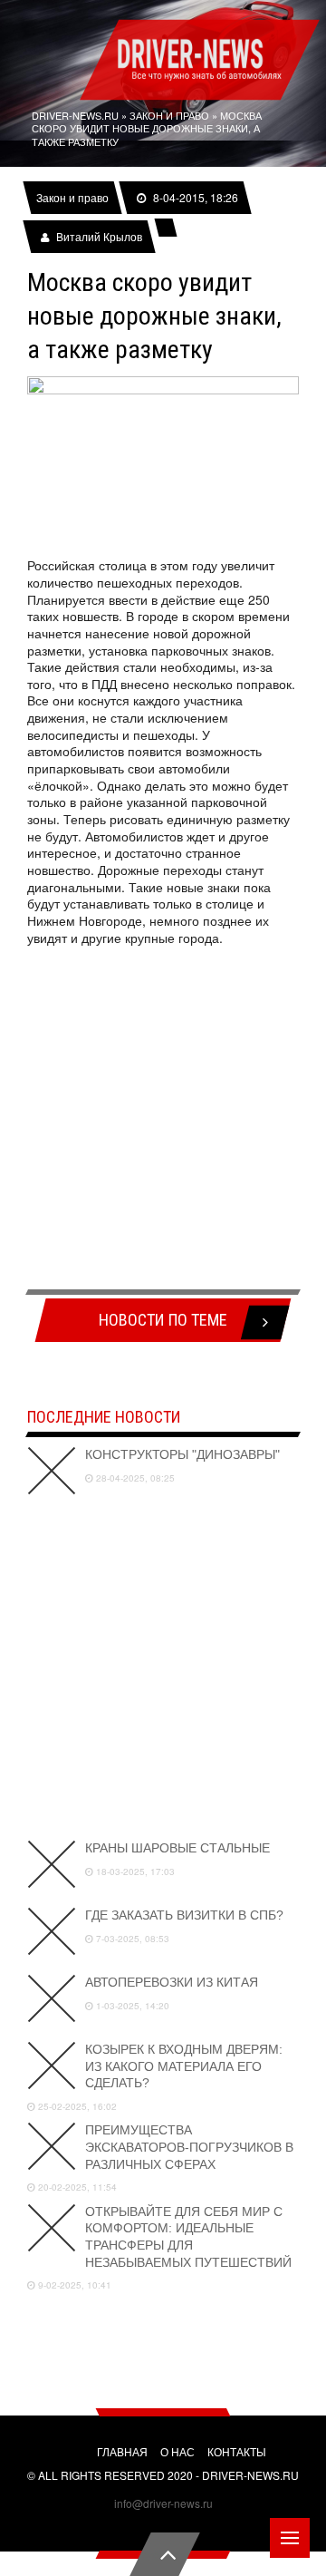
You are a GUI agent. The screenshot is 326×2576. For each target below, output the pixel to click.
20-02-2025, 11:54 (76, 2187)
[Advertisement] (163, 1118)
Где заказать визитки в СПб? (184, 1915)
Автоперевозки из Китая (172, 1982)
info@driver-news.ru (163, 2503)
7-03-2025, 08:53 (131, 1939)
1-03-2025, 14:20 (131, 2006)
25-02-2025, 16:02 (76, 2106)
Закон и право (72, 198)
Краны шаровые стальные (177, 1848)
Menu (290, 2538)
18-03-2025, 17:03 (134, 1871)
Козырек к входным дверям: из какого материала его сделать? (184, 2066)
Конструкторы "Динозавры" (182, 1454)
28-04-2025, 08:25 (134, 1478)
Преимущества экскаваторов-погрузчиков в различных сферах (189, 2147)
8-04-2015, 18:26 (195, 198)
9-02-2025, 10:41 (73, 2285)
